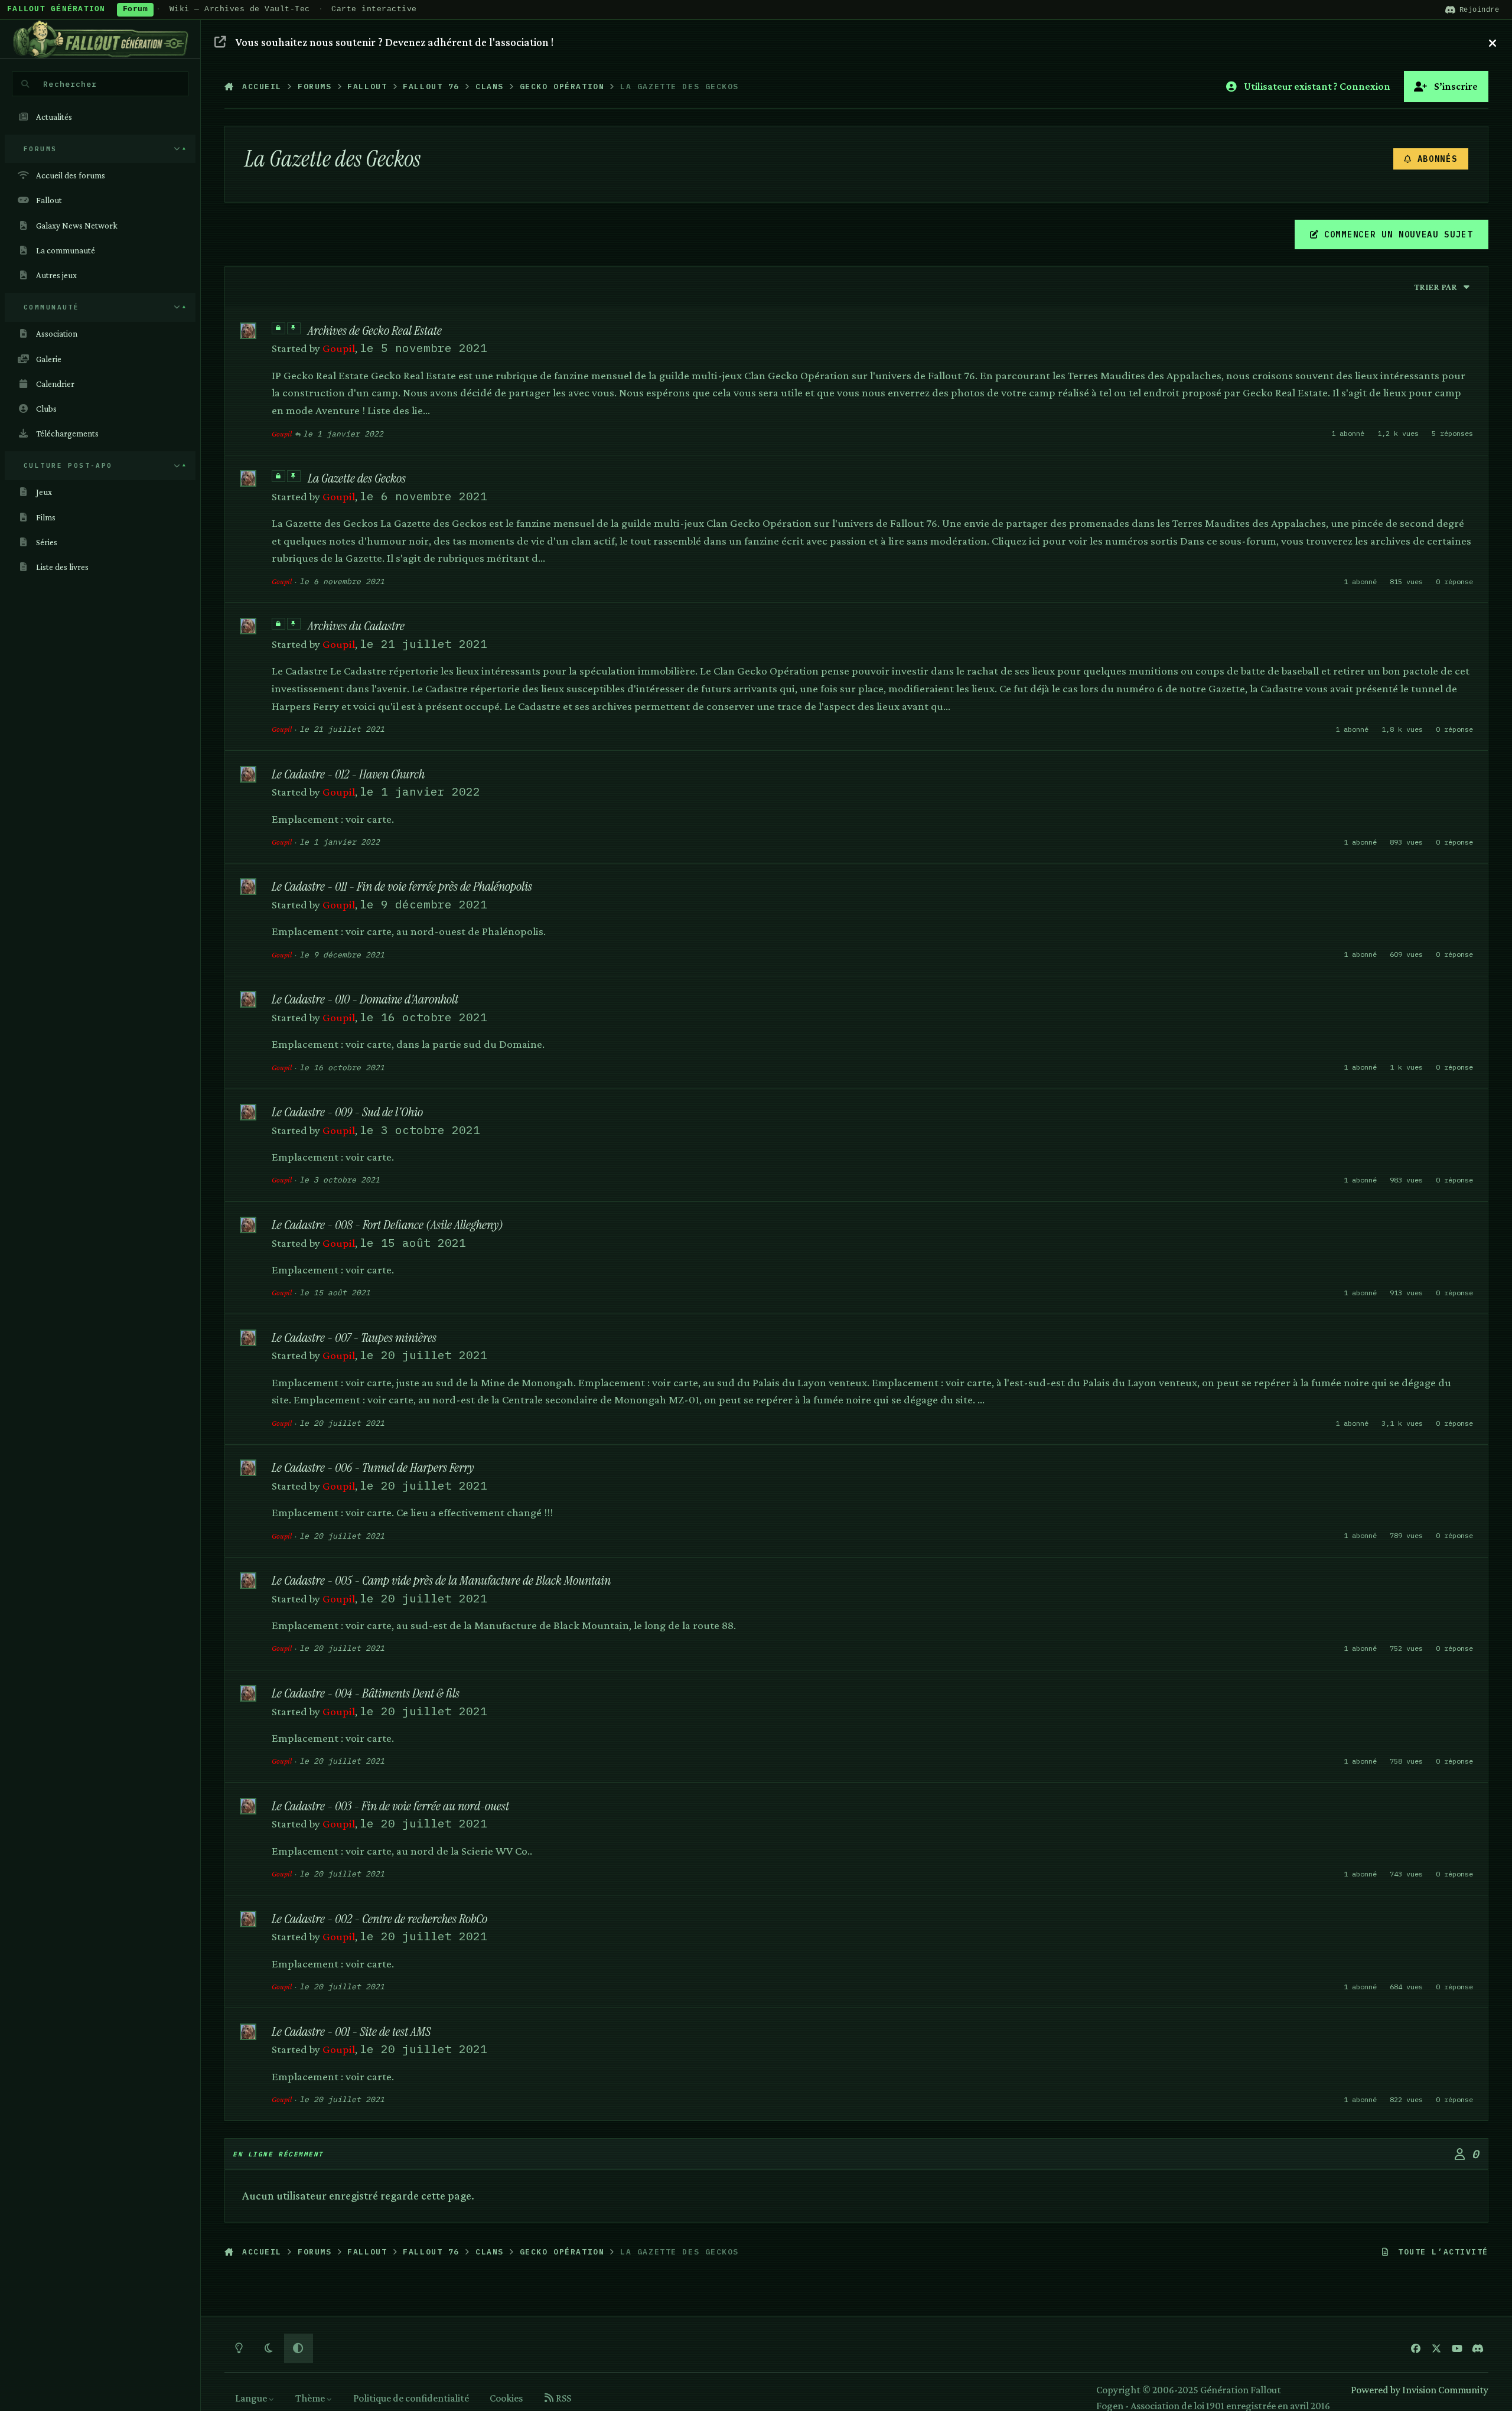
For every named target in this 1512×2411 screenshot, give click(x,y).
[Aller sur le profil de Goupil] (248, 331)
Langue (252, 2398)
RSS (563, 2398)
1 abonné (1348, 433)
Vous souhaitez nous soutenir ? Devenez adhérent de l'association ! (395, 42)
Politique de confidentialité (411, 2398)
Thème (311, 2398)
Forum (136, 9)
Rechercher (70, 84)
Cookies (506, 2398)
